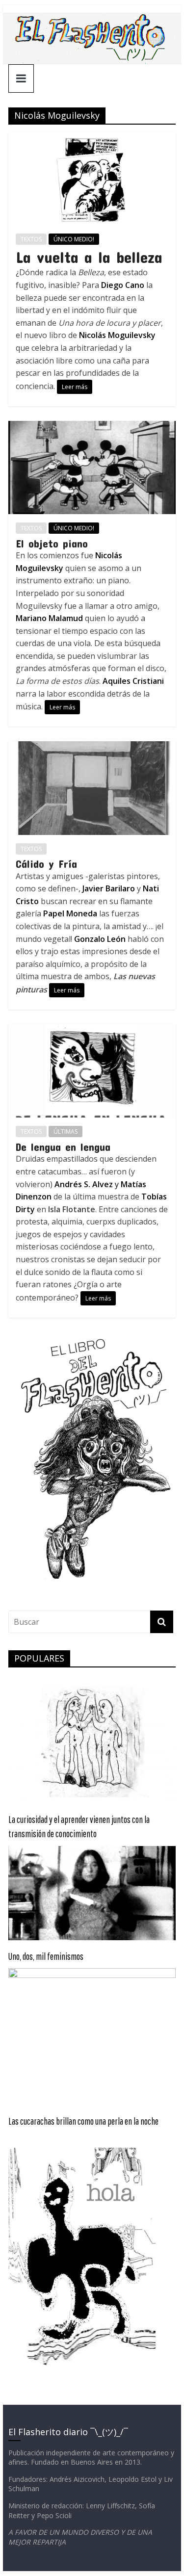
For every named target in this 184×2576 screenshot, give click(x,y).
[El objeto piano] (92, 427)
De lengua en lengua (63, 1146)
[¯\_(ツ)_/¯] (92, 19)
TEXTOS (31, 239)
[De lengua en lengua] (92, 1030)
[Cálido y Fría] (92, 747)
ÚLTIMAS (66, 1132)
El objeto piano (52, 543)
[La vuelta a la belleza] (92, 138)
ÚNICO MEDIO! (74, 239)
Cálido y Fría (46, 863)
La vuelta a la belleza (89, 257)
